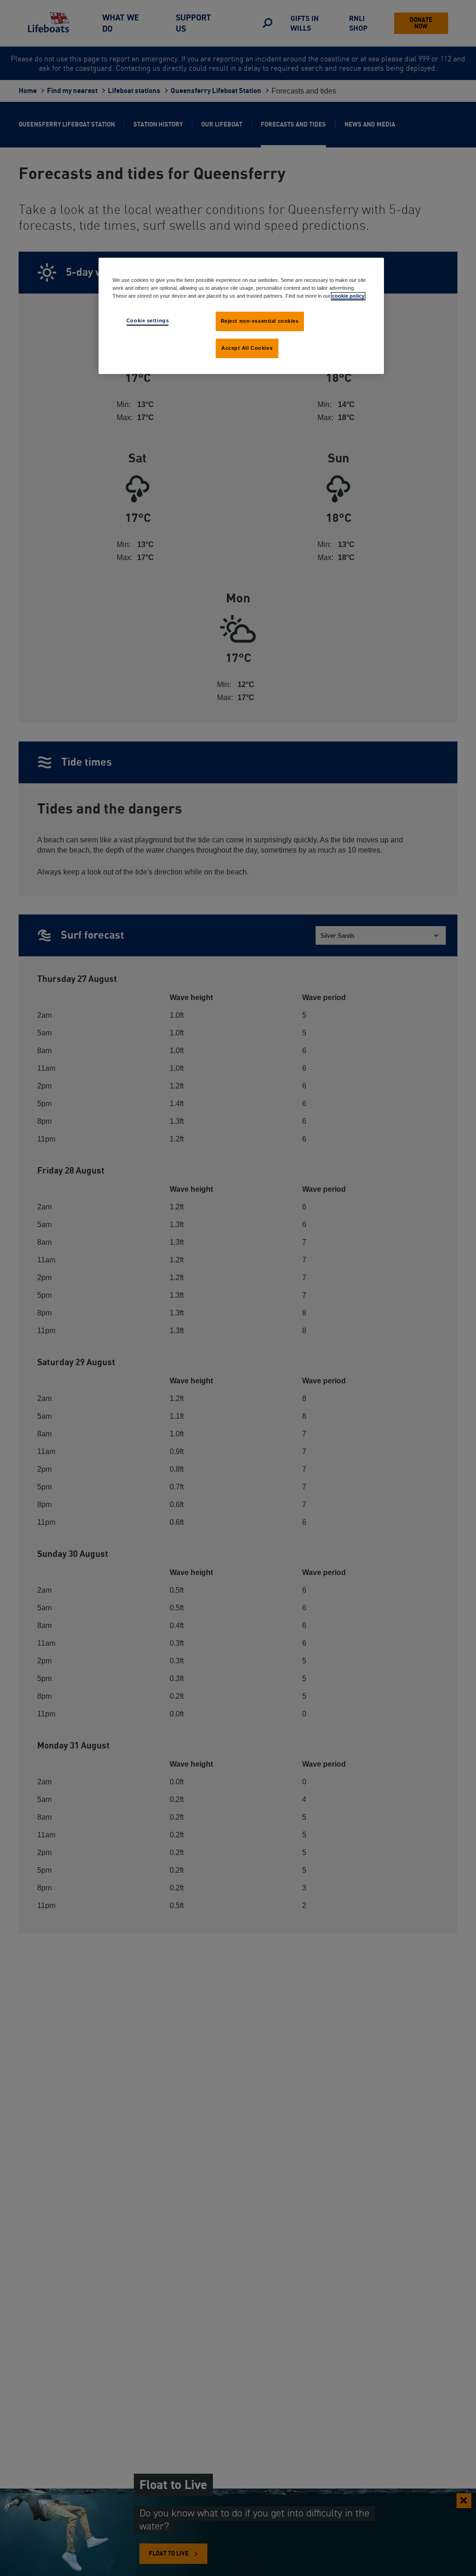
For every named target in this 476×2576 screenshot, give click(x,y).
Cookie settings (148, 320)
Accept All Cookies (247, 348)
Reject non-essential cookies (260, 321)
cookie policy (348, 296)
